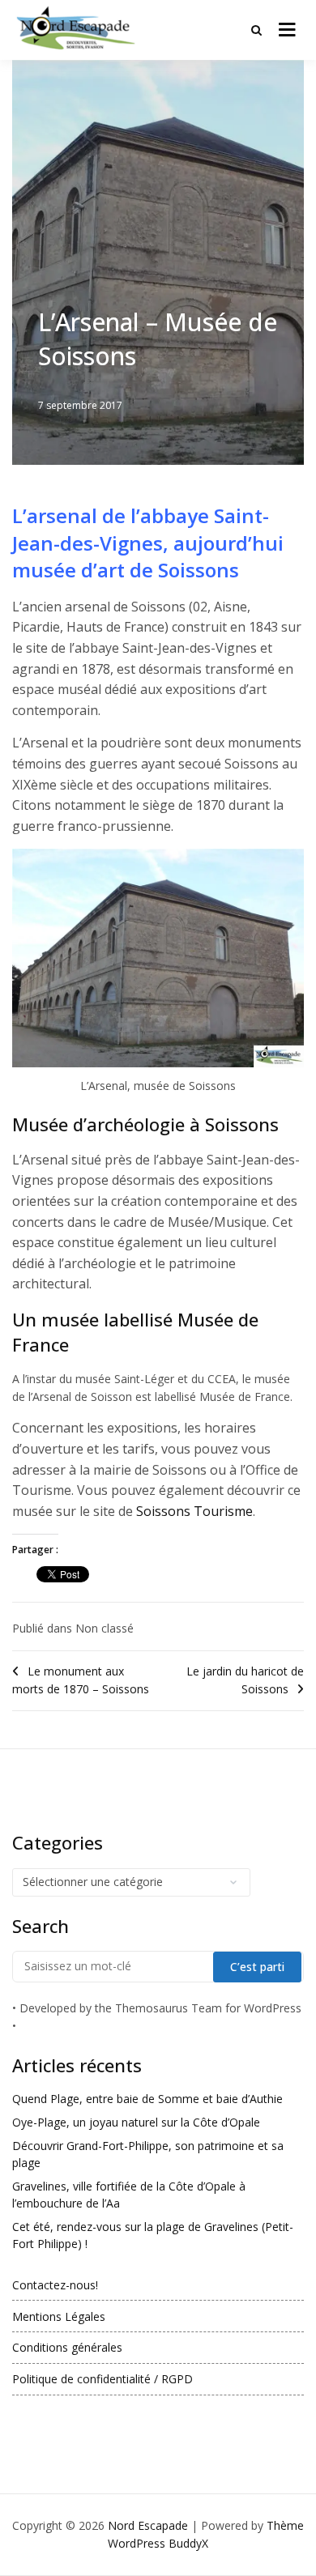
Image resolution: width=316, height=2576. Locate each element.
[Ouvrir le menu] (287, 30)
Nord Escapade (148, 2525)
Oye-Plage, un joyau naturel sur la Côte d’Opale (136, 2122)
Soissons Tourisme (194, 1511)
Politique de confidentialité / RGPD (102, 2379)
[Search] (256, 30)
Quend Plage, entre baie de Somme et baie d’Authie (147, 2099)
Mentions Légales (59, 2316)
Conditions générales (67, 2347)
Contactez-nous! (55, 2285)
